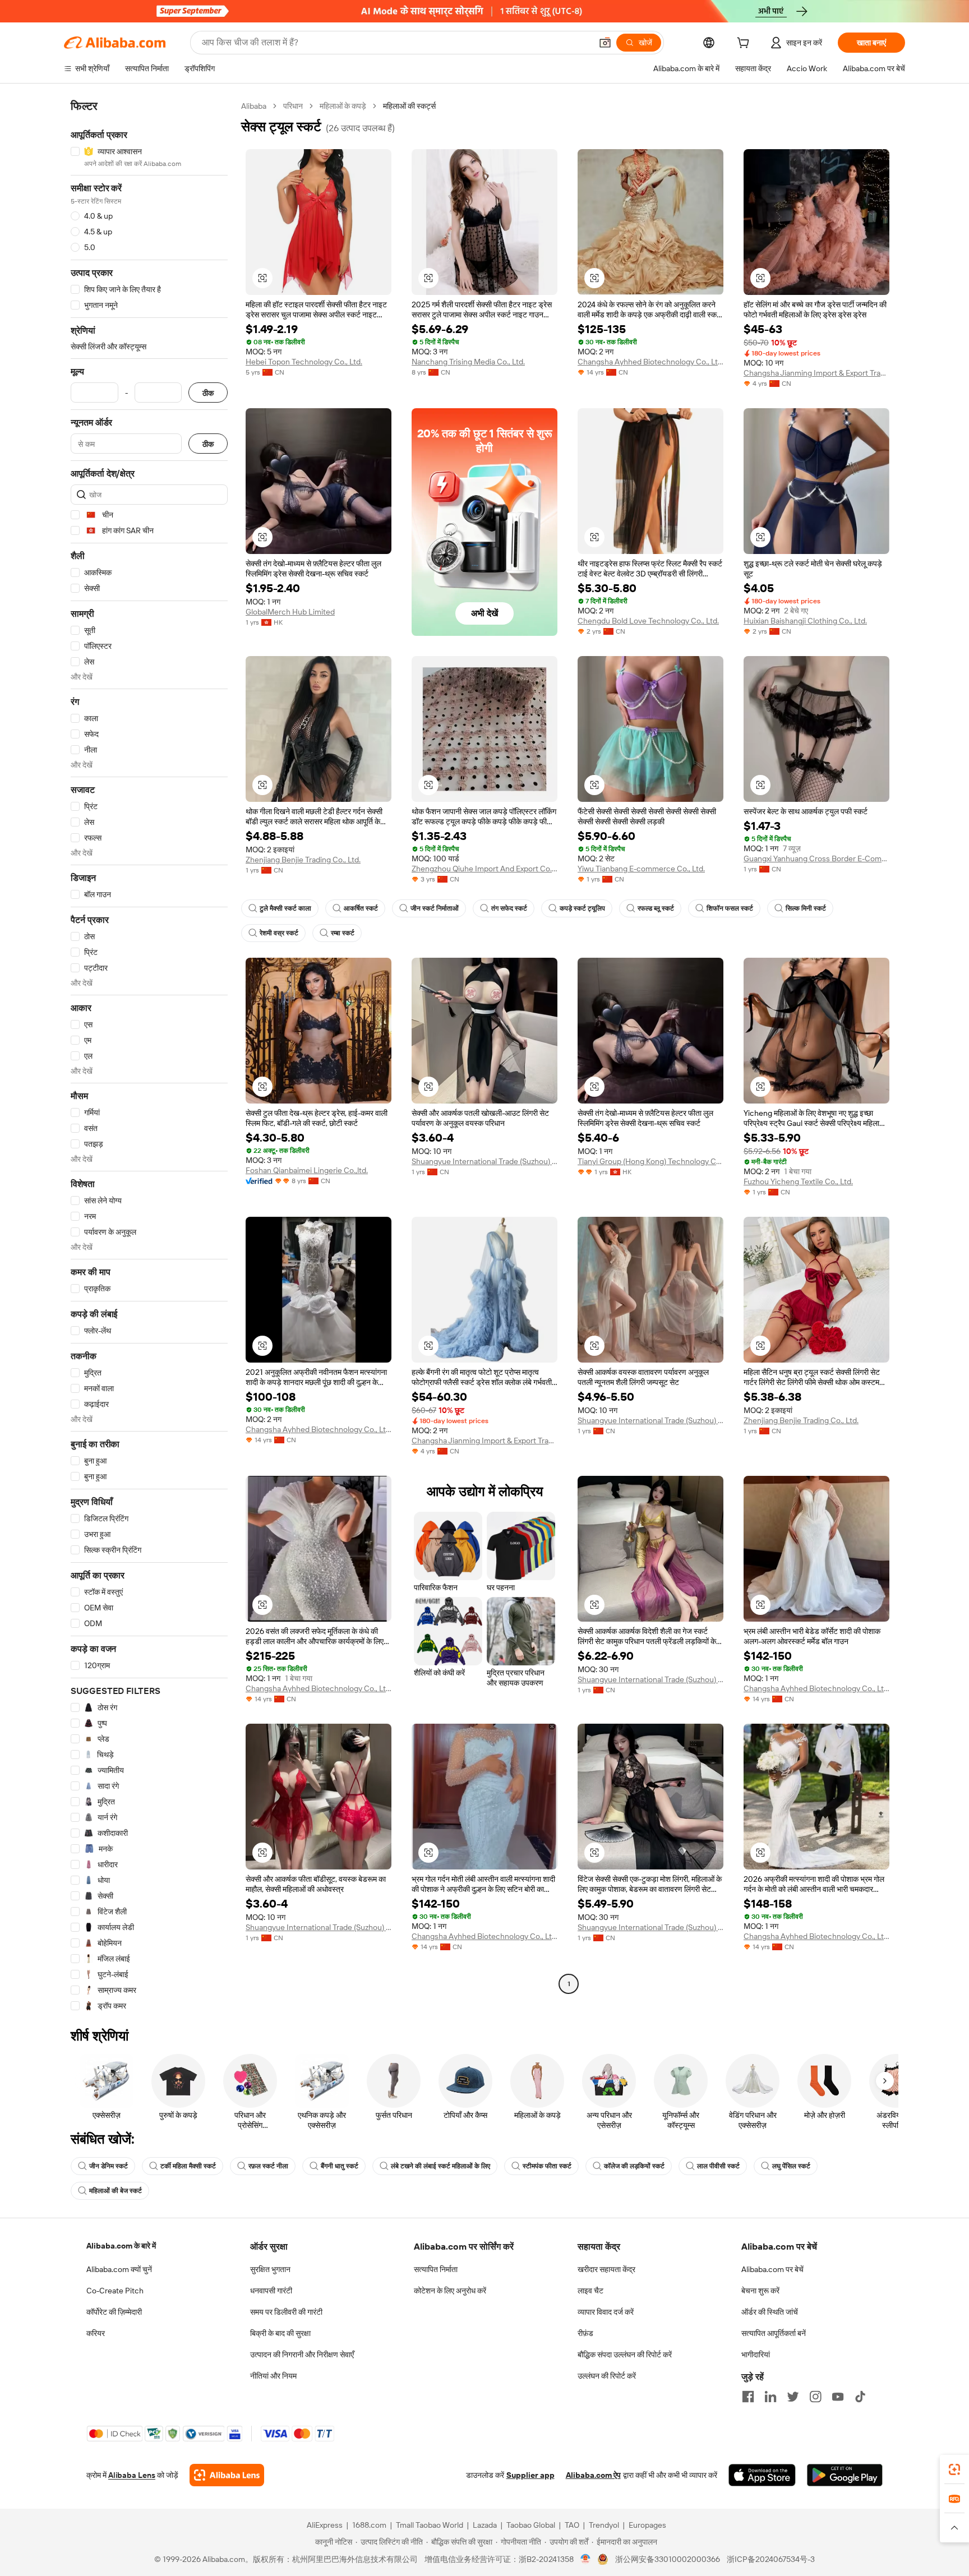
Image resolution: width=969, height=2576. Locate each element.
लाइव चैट (590, 2291)
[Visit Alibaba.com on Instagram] (815, 2397)
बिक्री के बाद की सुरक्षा (280, 2333)
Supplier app (530, 2475)
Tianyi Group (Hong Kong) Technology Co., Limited (650, 1161)
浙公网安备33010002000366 (668, 2559)
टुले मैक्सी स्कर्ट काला (285, 908)
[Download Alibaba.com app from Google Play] (845, 2475)
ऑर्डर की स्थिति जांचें (770, 2312)
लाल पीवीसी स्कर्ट (718, 2166)
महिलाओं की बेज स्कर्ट (116, 2191)
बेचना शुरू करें (760, 2291)
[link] (954, 2469)
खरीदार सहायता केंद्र (606, 2269)
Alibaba (254, 106)
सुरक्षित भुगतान (270, 2269)
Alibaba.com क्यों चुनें (119, 2269)
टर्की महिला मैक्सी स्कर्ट (188, 2166)
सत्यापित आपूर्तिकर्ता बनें (774, 2333)
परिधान (293, 106)
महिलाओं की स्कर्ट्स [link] (409, 106)
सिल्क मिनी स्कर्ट (806, 908)
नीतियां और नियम (273, 2376)
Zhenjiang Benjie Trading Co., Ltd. (303, 860)
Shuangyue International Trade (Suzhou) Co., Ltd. (484, 1161)
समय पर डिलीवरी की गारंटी (286, 2312)
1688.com (369, 2525)
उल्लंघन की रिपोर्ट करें (607, 2376)
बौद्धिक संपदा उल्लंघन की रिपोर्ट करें (625, 2355)
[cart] (745, 44)
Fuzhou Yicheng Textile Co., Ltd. (798, 1181)
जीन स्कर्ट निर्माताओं (435, 908)
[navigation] (149, 1056)
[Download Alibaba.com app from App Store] (762, 2475)
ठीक (208, 393)
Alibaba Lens (132, 2475)
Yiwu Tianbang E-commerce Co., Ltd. (641, 869)
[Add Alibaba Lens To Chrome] (227, 2475)
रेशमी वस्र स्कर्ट (279, 933)
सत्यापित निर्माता (436, 2269)
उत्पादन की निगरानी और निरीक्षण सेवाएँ (302, 2355)
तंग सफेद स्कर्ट (509, 908)
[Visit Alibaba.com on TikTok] (860, 2397)
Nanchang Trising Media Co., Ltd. (468, 362)
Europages (647, 2525)
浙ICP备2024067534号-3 (771, 2559)
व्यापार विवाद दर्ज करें (606, 2312)
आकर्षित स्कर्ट (361, 908)
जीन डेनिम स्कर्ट (109, 2166)
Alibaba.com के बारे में (121, 2246)
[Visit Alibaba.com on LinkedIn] (770, 2397)
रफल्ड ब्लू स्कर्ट (656, 908)
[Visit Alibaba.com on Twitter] (793, 2397)
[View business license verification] (586, 2559)
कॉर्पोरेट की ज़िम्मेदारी (114, 2312)
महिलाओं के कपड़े (343, 106)
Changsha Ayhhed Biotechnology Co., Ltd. (650, 362)
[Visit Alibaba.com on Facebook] (748, 2397)
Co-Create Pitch (115, 2291)
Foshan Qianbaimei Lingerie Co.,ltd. (307, 1170)
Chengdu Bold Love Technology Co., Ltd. (648, 621)
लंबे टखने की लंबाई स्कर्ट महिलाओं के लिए (440, 2166)
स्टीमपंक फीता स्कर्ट (547, 2166)
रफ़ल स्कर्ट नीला (268, 2166)
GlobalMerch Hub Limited (290, 612)
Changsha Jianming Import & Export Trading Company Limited (816, 373)
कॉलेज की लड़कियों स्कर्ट (634, 2166)
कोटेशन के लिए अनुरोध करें (450, 2291)
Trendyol (604, 2525)
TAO (572, 2525)
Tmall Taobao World (430, 2525)
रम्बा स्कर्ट (343, 933)
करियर (96, 2333)
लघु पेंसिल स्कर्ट (791, 2166)
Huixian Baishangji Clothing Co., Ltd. (805, 621)
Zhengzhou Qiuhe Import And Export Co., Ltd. (484, 869)
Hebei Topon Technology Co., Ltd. (304, 362)
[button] (605, 43)
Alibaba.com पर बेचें (772, 2269)
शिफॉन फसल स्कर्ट (730, 908)
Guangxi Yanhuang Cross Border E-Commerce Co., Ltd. (816, 858)
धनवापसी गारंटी (271, 2291)
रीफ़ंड (585, 2333)
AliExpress (325, 2525)
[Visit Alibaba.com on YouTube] (838, 2397)
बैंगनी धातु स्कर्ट (340, 2166)
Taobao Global (531, 2525)
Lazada (485, 2525)
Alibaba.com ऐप (593, 2475)
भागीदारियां (756, 2355)
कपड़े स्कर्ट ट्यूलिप (582, 908)
